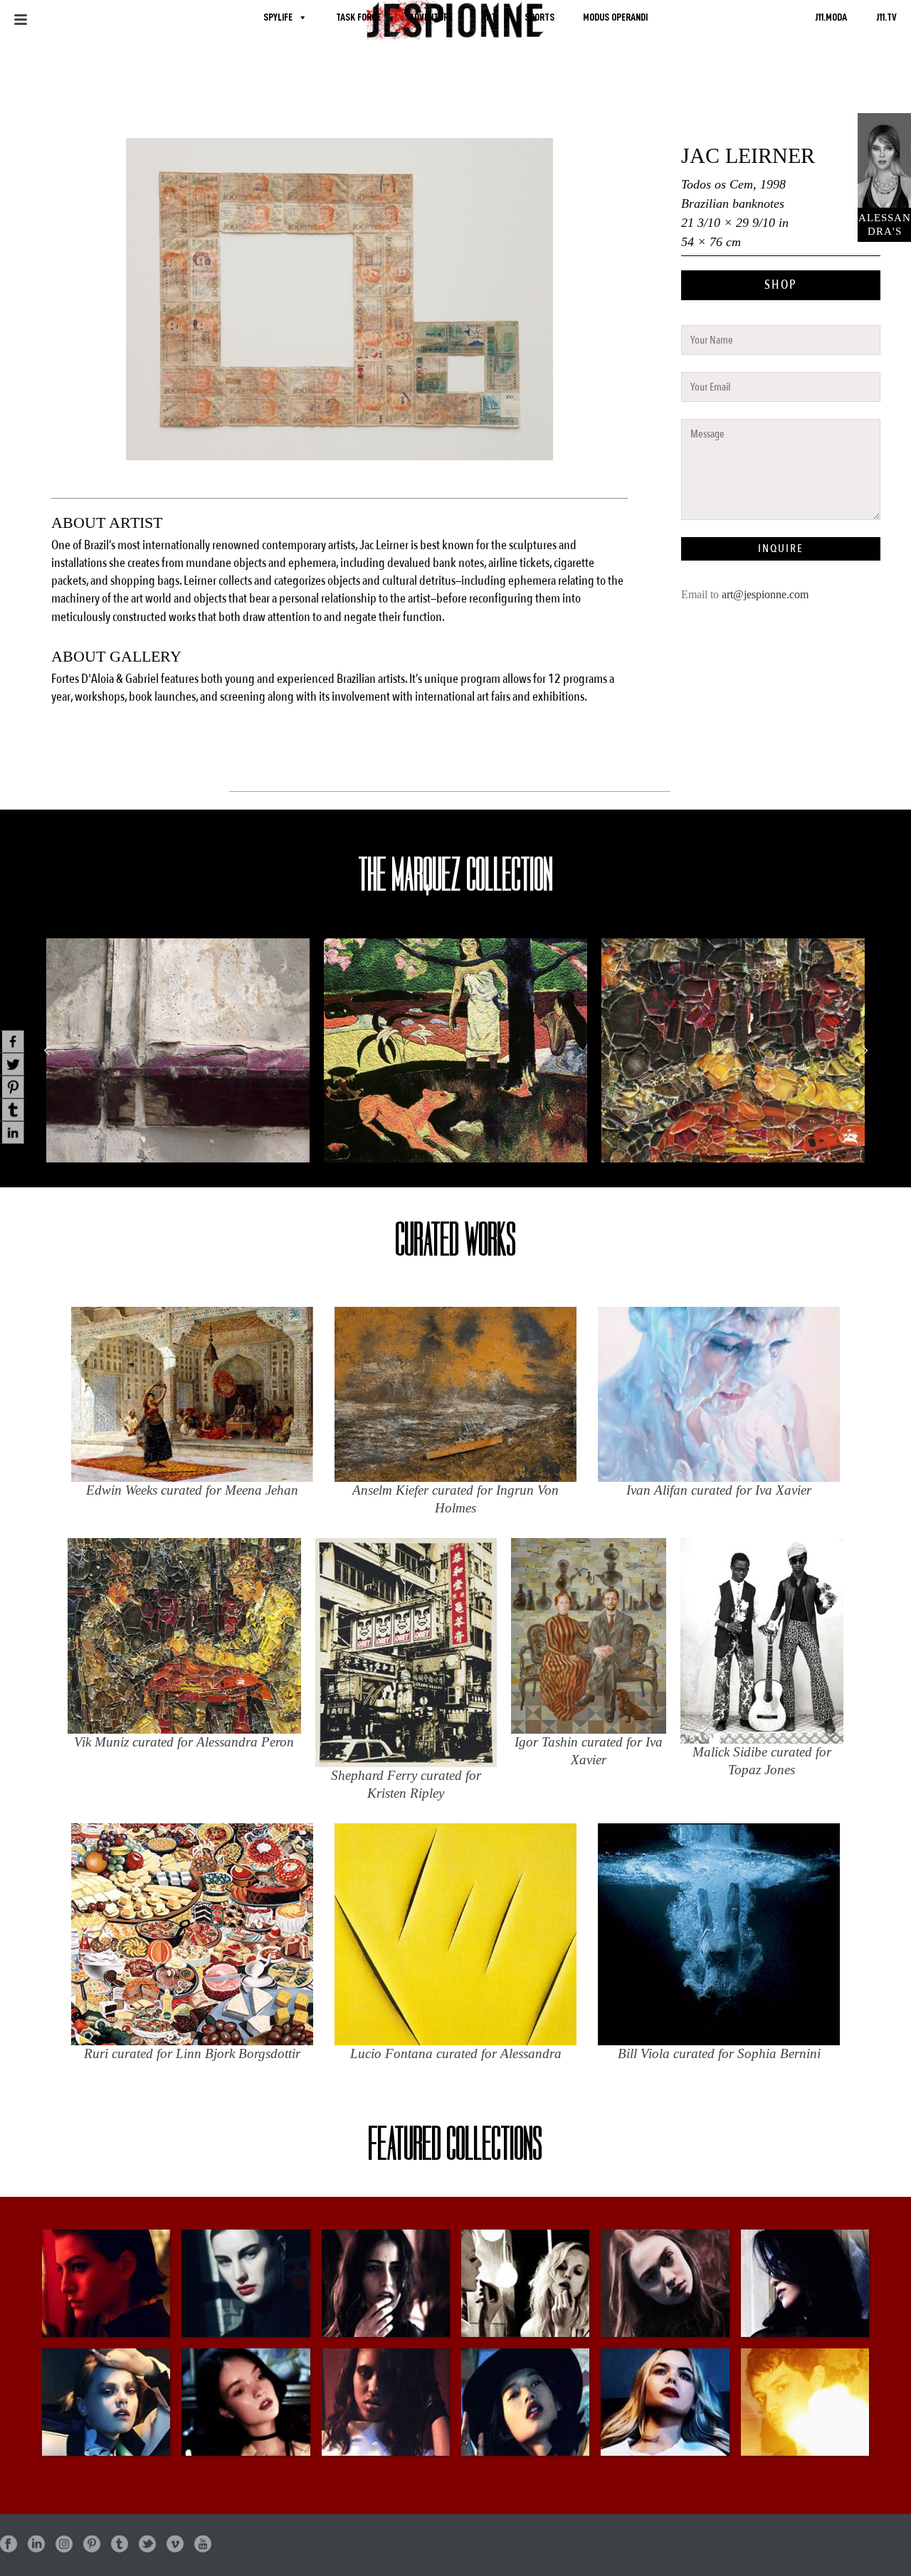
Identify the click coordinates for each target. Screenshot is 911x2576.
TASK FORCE (358, 17)
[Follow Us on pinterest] (92, 2545)
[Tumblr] (12, 1110)
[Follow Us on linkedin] (36, 2545)
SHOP (781, 285)
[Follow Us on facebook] (9, 2545)
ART (489, 17)
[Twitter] (12, 1064)
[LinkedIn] (12, 1133)
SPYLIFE (278, 17)
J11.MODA (831, 17)
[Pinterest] (12, 1087)
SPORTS (539, 17)
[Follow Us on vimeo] (175, 2545)
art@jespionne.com (765, 594)
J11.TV (886, 17)
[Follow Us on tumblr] (120, 2545)
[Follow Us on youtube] (203, 2545)
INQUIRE (781, 548)
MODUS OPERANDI (615, 17)
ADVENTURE (431, 17)
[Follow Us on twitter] (147, 2545)
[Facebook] (12, 1041)
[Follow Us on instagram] (64, 2545)
